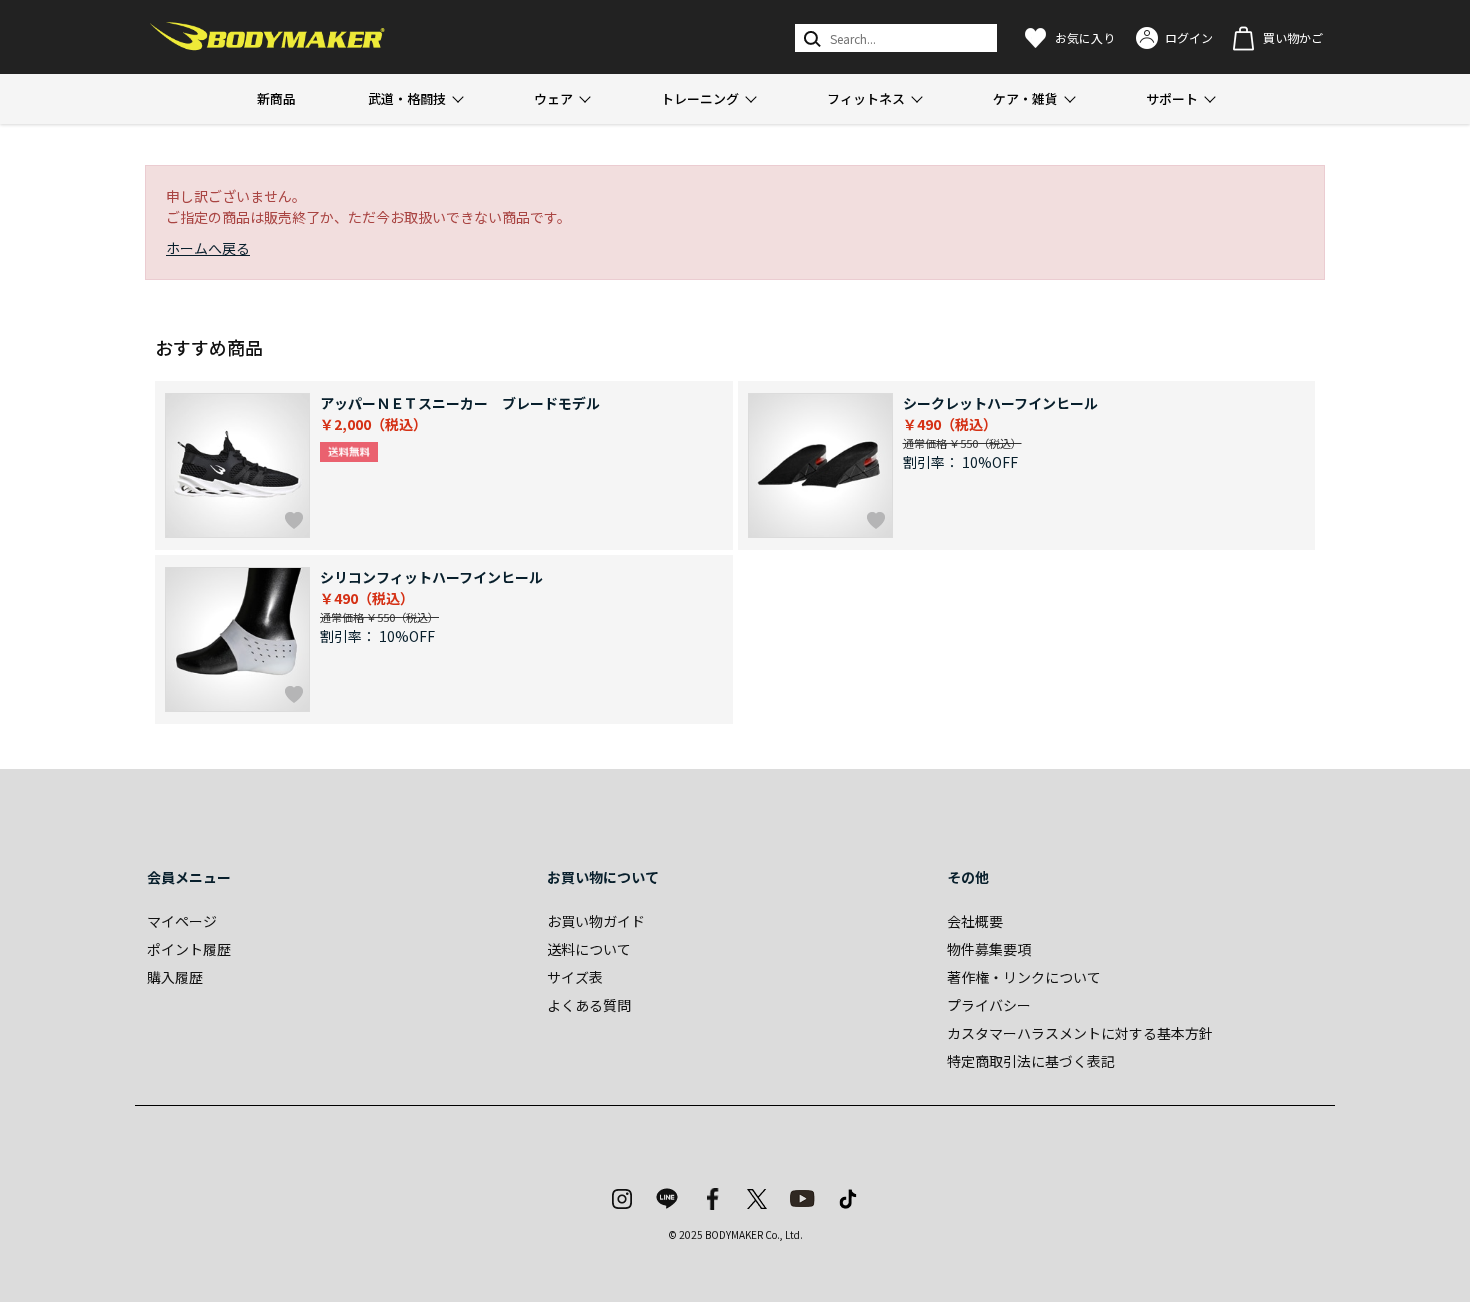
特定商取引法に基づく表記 (1031, 1061)
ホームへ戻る (208, 248)
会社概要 (975, 921)
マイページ (182, 921)
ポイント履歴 (189, 949)
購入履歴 (175, 977)
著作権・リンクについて (1024, 977)
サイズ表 (575, 977)
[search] (810, 38)
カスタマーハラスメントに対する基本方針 (1080, 1033)
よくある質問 (589, 1005)
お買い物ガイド (596, 921)
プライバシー (989, 1005)
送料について (589, 949)
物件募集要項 (989, 949)
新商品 (276, 98)
